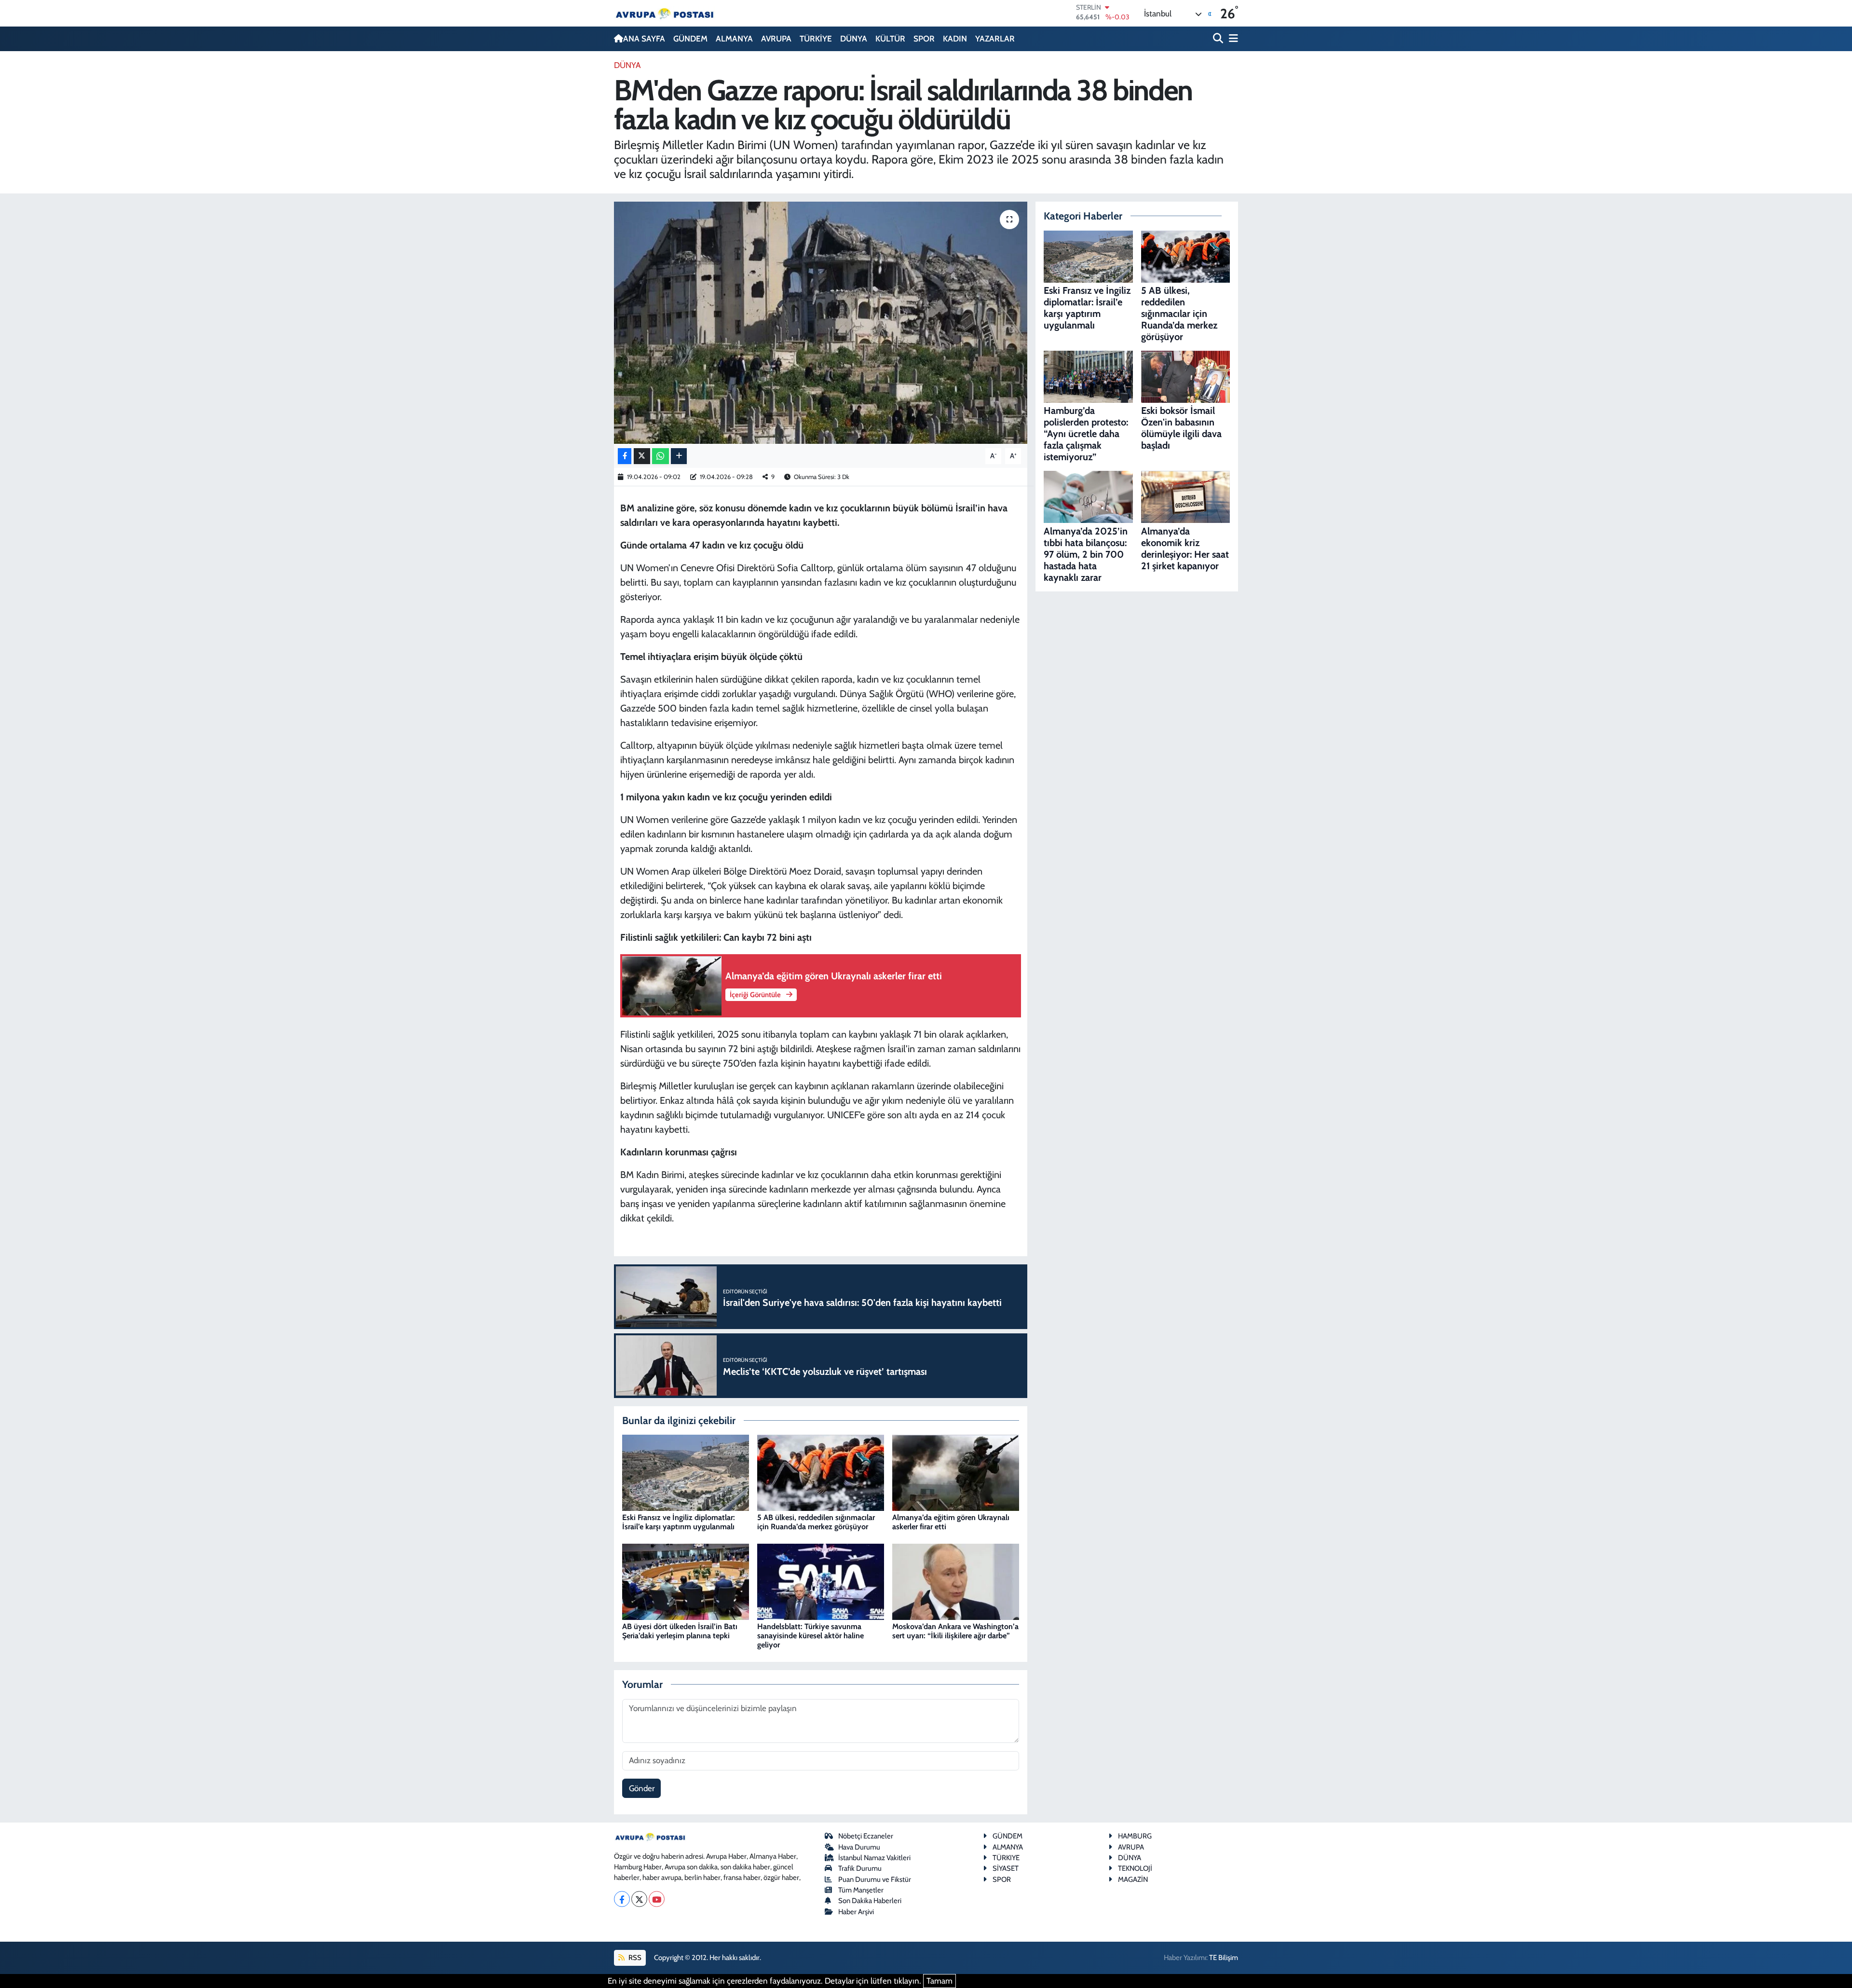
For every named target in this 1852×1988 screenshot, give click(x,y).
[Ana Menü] (1232, 39)
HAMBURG (1135, 1836)
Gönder (642, 1788)
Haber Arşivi (856, 1912)
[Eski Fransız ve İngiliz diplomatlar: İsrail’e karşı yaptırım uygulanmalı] (686, 1472)
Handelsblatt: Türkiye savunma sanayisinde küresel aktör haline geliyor (810, 1636)
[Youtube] (657, 1899)
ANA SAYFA (644, 39)
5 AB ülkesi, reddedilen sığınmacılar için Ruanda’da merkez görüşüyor (816, 1522)
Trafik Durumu (860, 1868)
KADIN (955, 39)
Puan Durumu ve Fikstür (875, 1879)
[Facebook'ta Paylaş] (625, 456)
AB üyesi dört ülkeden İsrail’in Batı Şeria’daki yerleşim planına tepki (680, 1631)
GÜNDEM (690, 39)
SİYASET (1006, 1868)
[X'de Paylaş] (642, 456)
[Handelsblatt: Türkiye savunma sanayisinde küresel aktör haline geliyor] (821, 1581)
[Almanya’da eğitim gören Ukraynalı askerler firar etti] (956, 1472)
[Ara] (1219, 39)
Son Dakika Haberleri (870, 1901)
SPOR (924, 39)
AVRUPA (776, 39)
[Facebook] (622, 1899)
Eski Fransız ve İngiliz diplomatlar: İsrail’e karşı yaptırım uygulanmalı (679, 1522)
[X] (639, 1899)
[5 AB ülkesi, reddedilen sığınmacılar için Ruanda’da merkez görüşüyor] (821, 1472)
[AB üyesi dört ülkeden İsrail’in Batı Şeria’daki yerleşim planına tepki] (686, 1581)
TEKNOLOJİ (1135, 1868)
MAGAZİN (1133, 1879)
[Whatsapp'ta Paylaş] (660, 456)
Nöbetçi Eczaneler (866, 1836)
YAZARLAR (995, 39)
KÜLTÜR (890, 39)
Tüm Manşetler (861, 1890)
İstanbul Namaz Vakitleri (874, 1858)
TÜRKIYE (1006, 1858)
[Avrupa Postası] (665, 13)
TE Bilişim (1224, 1958)
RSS (634, 1958)
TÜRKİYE (816, 39)
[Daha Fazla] (679, 456)
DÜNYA (854, 39)
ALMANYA (734, 39)
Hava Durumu (859, 1847)
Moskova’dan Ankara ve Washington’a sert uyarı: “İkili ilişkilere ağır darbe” (955, 1631)
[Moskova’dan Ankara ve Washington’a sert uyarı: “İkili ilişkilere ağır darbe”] (956, 1581)
